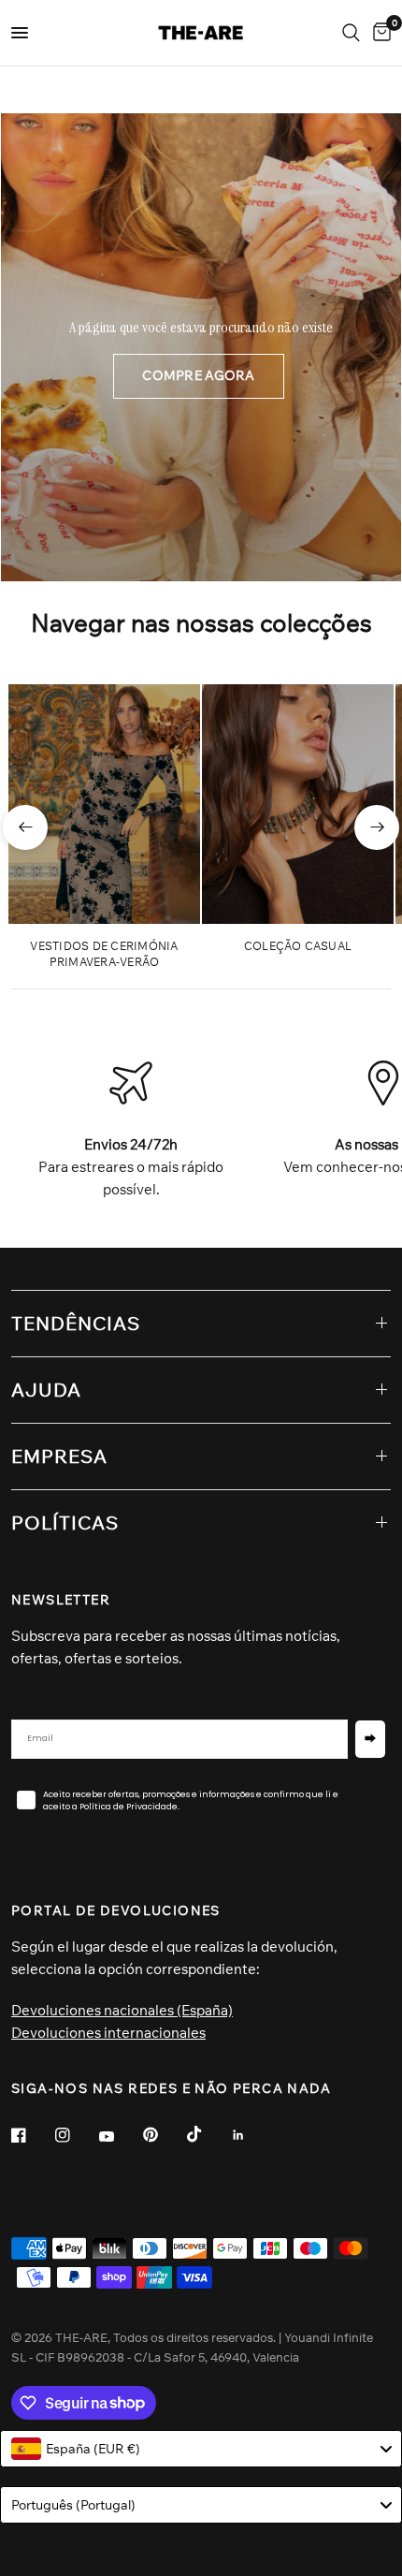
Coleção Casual (298, 946)
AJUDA (46, 1390)
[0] (379, 33)
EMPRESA (59, 1456)
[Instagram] (76, 2135)
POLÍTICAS (65, 1522)
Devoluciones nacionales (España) (122, 2010)
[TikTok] (208, 2134)
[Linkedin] (251, 2135)
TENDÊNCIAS (76, 1323)
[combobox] (201, 2449)
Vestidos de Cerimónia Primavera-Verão (104, 954)
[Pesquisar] (351, 33)
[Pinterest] (164, 2134)
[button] (198, 376)
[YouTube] (120, 2137)
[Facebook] (32, 2135)
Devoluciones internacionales (108, 2033)
